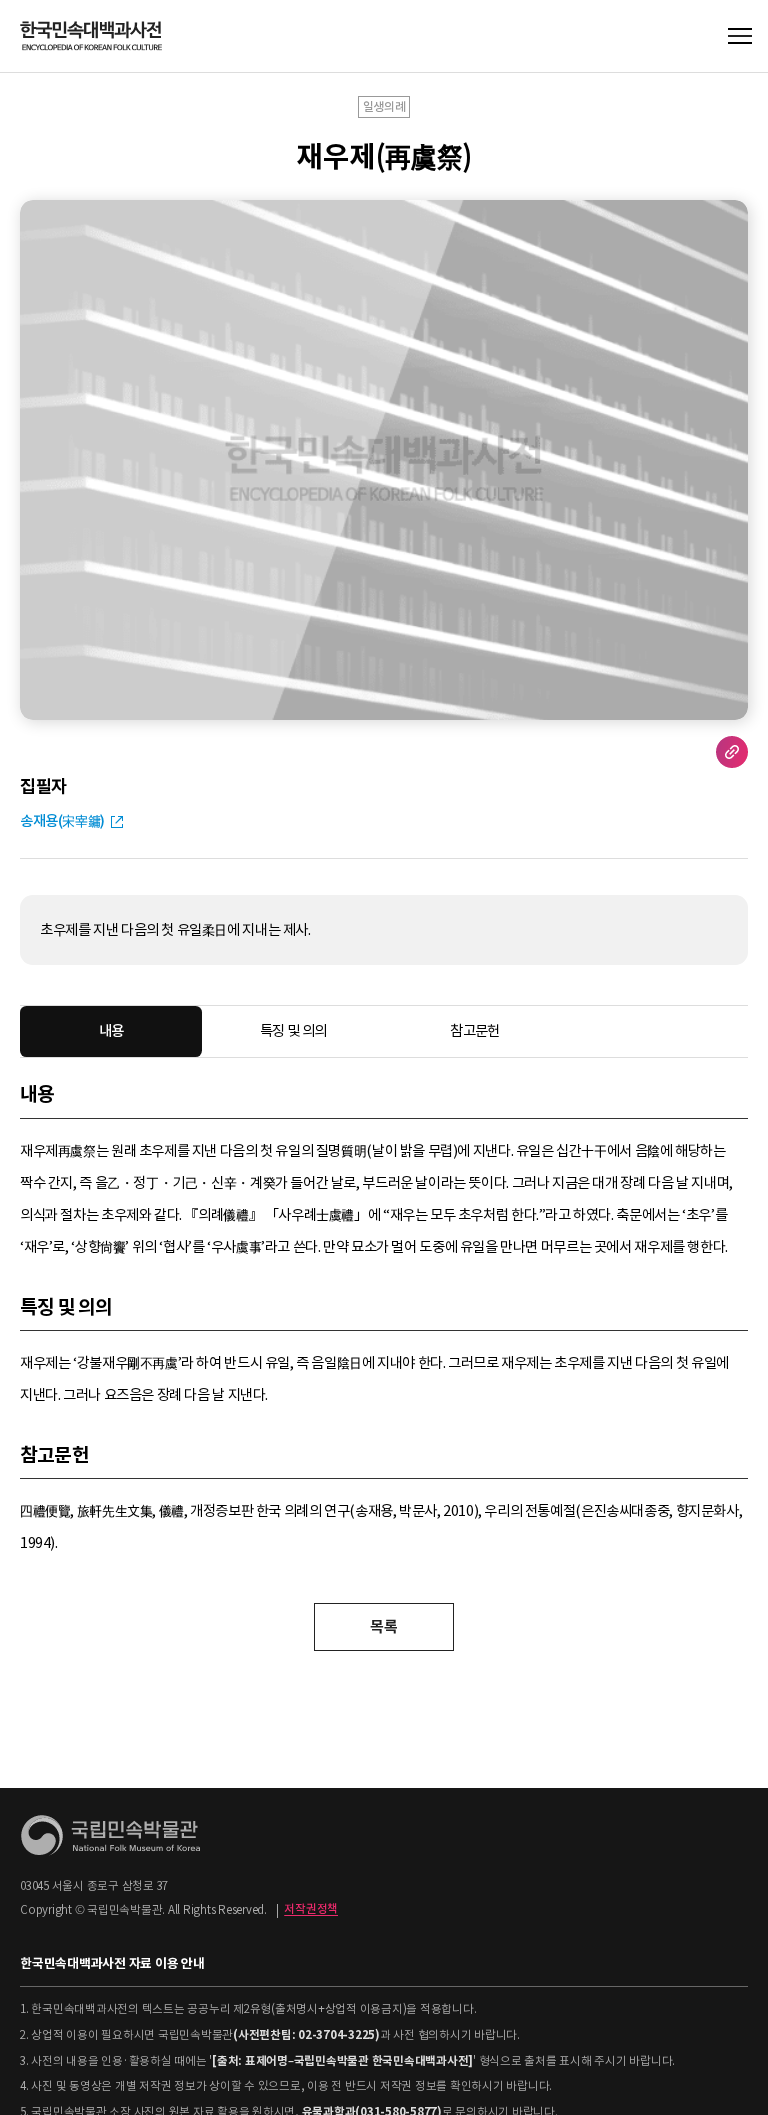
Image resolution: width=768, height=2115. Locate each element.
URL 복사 (732, 752)
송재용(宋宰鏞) (62, 821)
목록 (383, 1626)
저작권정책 (311, 1909)
